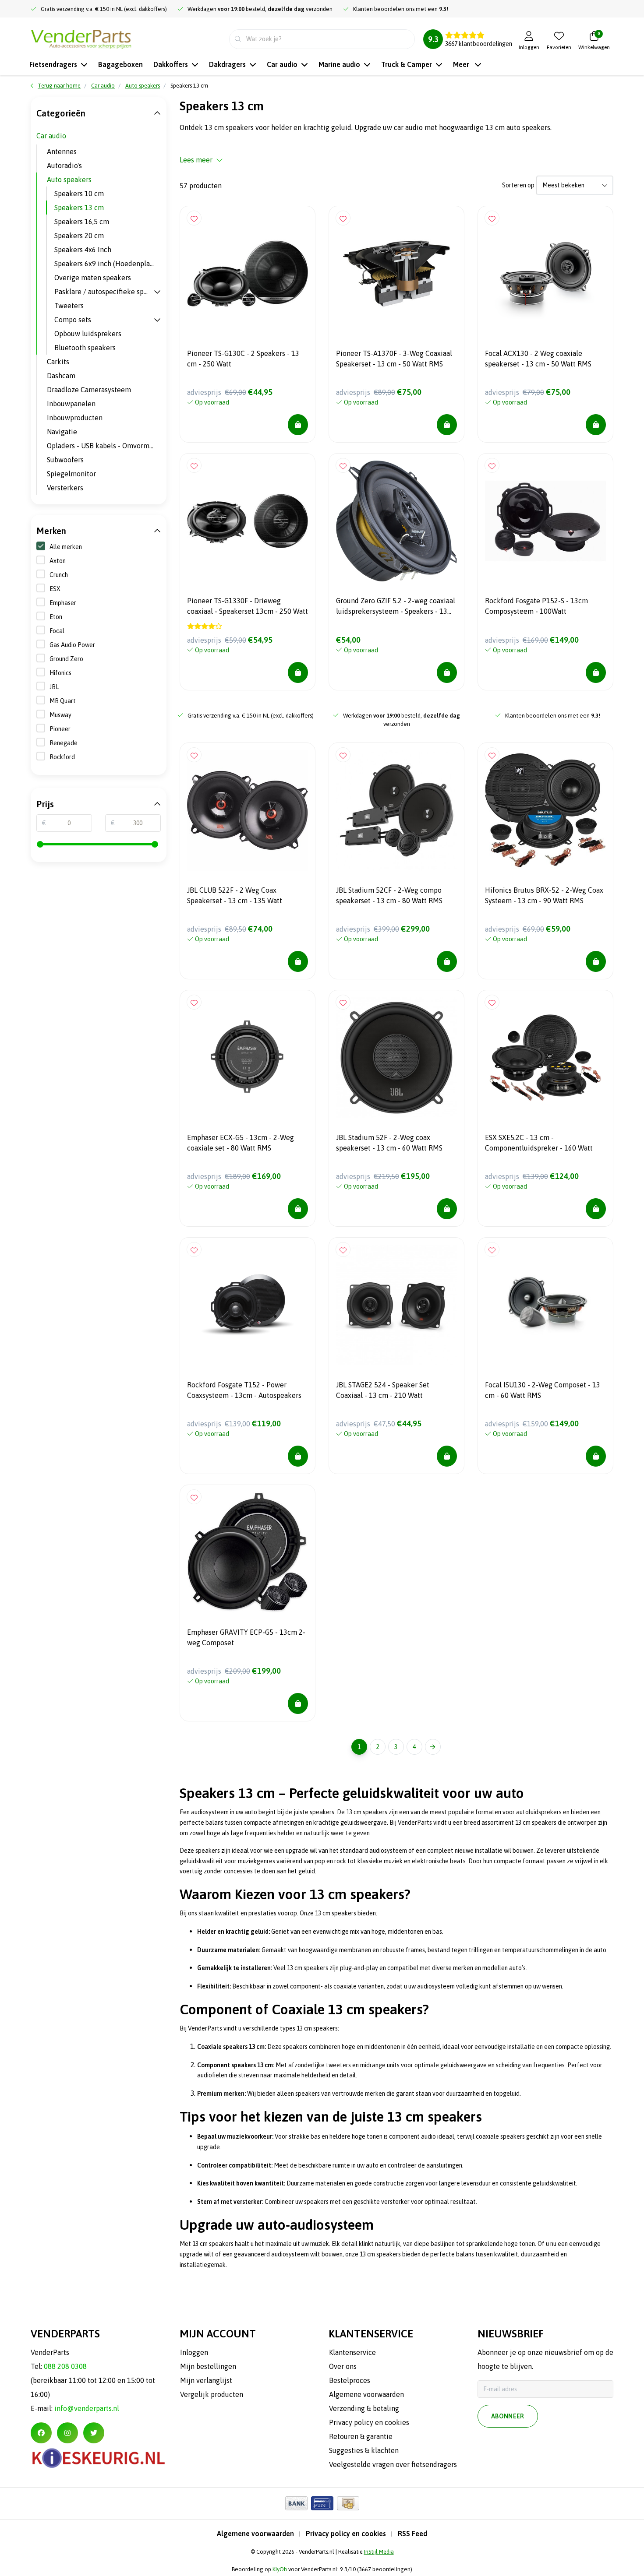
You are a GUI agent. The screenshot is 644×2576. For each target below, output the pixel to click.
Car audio (51, 136)
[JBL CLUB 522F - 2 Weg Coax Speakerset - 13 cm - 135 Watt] (248, 810)
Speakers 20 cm (79, 236)
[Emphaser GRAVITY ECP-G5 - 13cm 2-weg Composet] (248, 1552)
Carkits (58, 362)
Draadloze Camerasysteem (89, 390)
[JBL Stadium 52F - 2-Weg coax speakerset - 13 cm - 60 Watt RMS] (396, 1058)
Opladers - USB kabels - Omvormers (103, 446)
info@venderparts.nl (87, 2408)
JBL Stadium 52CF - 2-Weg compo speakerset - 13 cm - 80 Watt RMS (389, 895)
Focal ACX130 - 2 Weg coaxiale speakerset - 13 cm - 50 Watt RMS (538, 359)
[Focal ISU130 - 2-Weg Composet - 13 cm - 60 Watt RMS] (545, 1305)
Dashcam (61, 376)
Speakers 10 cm (79, 194)
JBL (54, 687)
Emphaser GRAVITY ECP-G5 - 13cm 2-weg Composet (246, 1637)
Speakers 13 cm (79, 208)
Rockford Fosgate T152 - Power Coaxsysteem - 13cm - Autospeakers (244, 1390)
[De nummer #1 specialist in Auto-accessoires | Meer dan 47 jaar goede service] (81, 38)
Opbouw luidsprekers (88, 334)
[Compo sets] (157, 320)
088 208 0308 (65, 2366)
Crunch (59, 575)
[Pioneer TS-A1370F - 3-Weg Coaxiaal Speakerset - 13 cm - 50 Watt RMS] (396, 274)
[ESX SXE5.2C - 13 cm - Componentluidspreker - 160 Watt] (545, 1058)
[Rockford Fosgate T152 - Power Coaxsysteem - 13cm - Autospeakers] (248, 1305)
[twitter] (94, 2433)
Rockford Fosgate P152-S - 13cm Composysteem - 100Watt (536, 606)
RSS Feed (412, 2534)
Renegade (64, 743)
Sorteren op (518, 185)
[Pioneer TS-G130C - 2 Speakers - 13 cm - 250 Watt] (248, 274)
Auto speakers (69, 179)
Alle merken (66, 547)
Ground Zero (66, 659)
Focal (57, 631)
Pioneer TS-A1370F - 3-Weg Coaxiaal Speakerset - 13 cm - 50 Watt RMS (394, 359)
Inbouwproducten (75, 418)
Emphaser (63, 603)
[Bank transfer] (296, 2503)
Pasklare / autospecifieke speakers (104, 292)
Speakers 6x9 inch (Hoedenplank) (107, 264)
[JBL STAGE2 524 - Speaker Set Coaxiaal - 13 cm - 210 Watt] (396, 1305)
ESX (55, 589)
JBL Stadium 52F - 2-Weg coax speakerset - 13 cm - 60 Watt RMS (389, 1143)
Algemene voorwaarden (255, 2534)
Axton (58, 561)
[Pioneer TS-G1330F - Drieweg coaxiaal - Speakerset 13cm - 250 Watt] (248, 521)
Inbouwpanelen (71, 404)
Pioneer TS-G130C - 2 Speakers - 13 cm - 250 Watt (243, 359)
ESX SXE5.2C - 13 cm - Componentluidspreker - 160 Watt (539, 1143)
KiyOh (280, 2569)
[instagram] (67, 2433)
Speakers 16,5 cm (82, 222)
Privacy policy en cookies (346, 2534)
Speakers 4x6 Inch (83, 250)
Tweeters (69, 306)
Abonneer (508, 2416)
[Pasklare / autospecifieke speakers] (157, 292)
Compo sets (73, 320)
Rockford (62, 757)
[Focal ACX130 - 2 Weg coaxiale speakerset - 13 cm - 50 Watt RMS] (545, 274)
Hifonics (60, 673)
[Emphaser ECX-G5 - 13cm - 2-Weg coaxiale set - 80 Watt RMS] (248, 1058)
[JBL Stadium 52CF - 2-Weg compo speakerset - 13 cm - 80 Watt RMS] (396, 810)
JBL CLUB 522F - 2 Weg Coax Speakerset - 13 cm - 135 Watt (235, 895)
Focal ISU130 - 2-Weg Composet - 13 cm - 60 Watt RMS (543, 1390)
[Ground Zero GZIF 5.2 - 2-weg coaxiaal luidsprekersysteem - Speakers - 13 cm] (396, 521)
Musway (60, 715)
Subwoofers (65, 460)
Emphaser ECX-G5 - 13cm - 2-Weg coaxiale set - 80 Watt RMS (241, 1143)
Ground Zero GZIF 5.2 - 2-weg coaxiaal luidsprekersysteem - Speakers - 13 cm (396, 607)
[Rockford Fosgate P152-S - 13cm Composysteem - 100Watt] (545, 521)
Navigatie (62, 432)
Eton (56, 617)
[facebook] (41, 2433)
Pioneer (60, 729)
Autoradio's (64, 165)
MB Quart (63, 701)
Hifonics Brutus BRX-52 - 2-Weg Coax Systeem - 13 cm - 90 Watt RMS (544, 895)
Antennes (62, 151)
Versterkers (65, 488)
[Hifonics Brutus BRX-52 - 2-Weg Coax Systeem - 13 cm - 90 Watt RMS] (545, 810)
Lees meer (196, 160)
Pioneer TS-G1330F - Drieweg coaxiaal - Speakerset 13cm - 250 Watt (248, 606)
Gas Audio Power (72, 645)
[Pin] (322, 2503)
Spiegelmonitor (71, 474)
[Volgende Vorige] (433, 1747)
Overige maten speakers (93, 278)
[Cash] (348, 2503)
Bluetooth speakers (85, 348)
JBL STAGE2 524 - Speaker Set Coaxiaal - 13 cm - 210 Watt (383, 1390)
